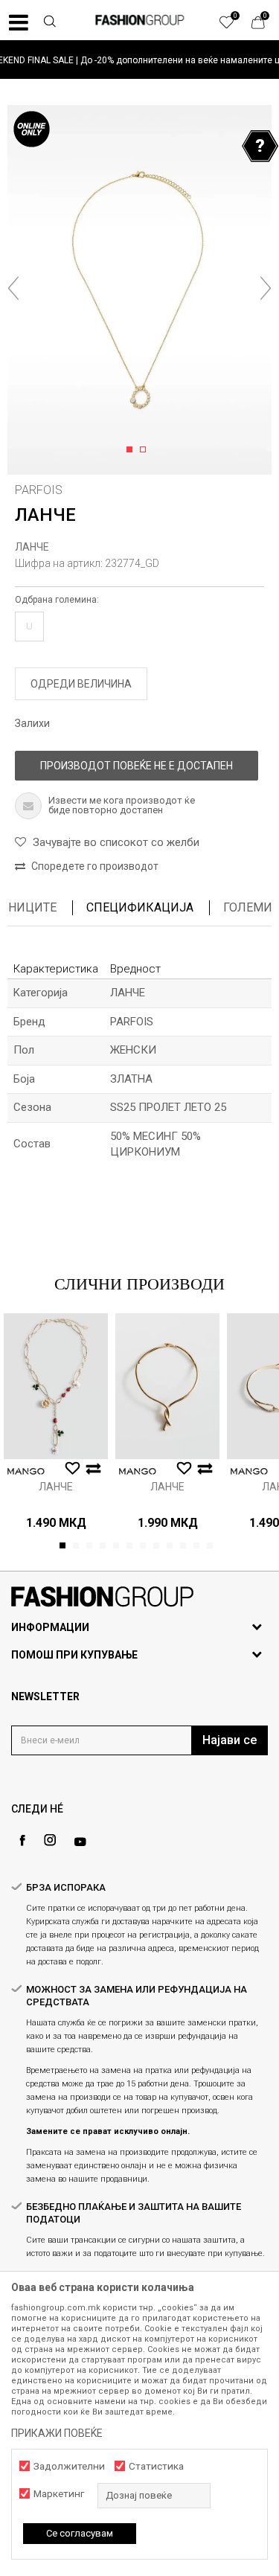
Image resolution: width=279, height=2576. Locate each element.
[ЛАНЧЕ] (56, 1386)
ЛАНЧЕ (32, 547)
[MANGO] (26, 1471)
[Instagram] (50, 1840)
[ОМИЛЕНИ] (234, 26)
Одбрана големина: (57, 600)
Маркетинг (59, 2494)
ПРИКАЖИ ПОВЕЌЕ (57, 2433)
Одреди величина (81, 684)
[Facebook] (22, 1840)
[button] (49, 23)
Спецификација (140, 907)
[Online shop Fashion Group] (140, 20)
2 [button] (145, 450)
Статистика (156, 2466)
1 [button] (132, 450)
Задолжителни (69, 2466)
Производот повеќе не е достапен (137, 766)
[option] (139, 60)
